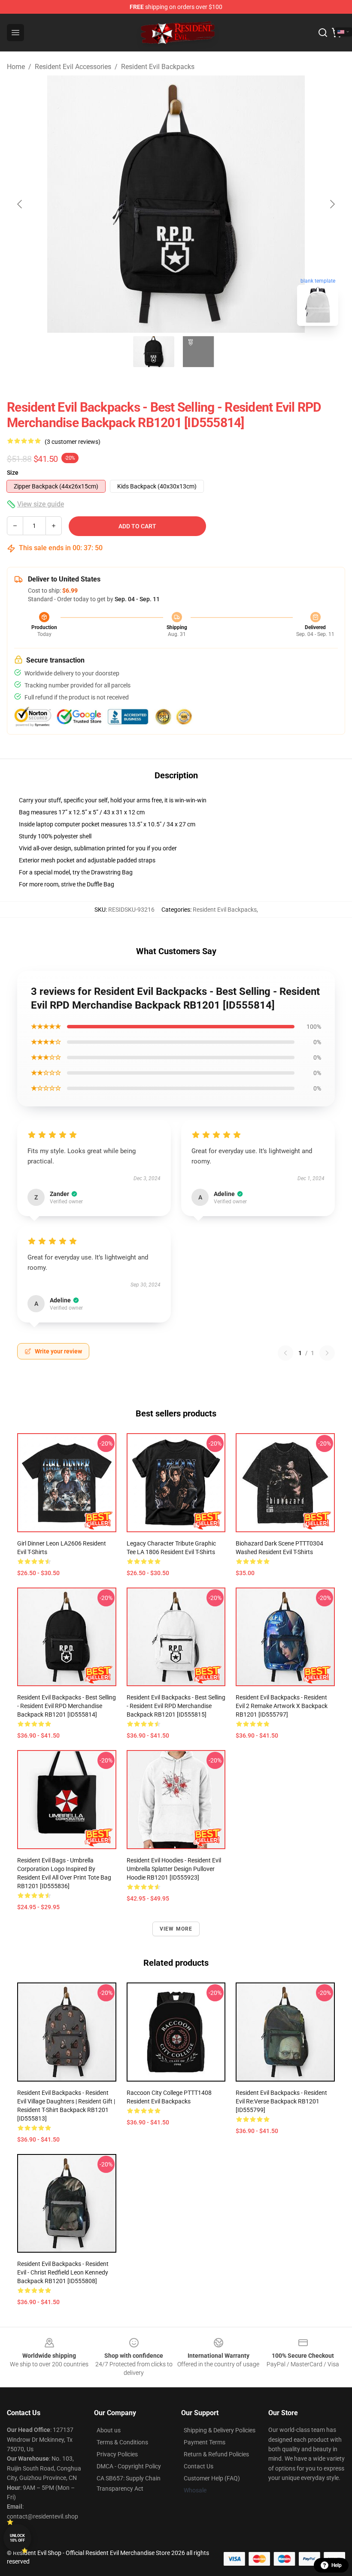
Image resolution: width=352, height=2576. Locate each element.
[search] (323, 33)
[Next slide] (332, 204)
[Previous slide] (20, 204)
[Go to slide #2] (198, 352)
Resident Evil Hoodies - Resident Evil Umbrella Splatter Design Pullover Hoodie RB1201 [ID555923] (174, 1869)
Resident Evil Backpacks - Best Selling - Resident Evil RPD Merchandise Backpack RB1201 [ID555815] (176, 1706)
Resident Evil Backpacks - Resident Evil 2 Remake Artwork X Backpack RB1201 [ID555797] (282, 1706)
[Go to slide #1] (154, 352)
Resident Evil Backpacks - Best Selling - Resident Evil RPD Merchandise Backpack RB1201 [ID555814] (67, 1706)
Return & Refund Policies (216, 2454)
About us (109, 2430)
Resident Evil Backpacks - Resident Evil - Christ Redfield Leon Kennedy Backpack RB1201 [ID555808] (63, 2272)
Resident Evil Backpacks (158, 67)
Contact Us (199, 2466)
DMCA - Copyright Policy (129, 2466)
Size (13, 473)
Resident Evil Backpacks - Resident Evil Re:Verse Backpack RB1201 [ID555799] (281, 2101)
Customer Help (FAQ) (212, 2478)
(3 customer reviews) (73, 442)
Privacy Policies (117, 2454)
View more (176, 1929)
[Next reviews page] (327, 1353)
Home (16, 67)
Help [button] (337, 2565)
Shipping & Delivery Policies (220, 2430)
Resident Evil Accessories (73, 67)
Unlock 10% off (17, 2538)
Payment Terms (205, 2442)
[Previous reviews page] (285, 1353)
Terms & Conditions (122, 2442)
